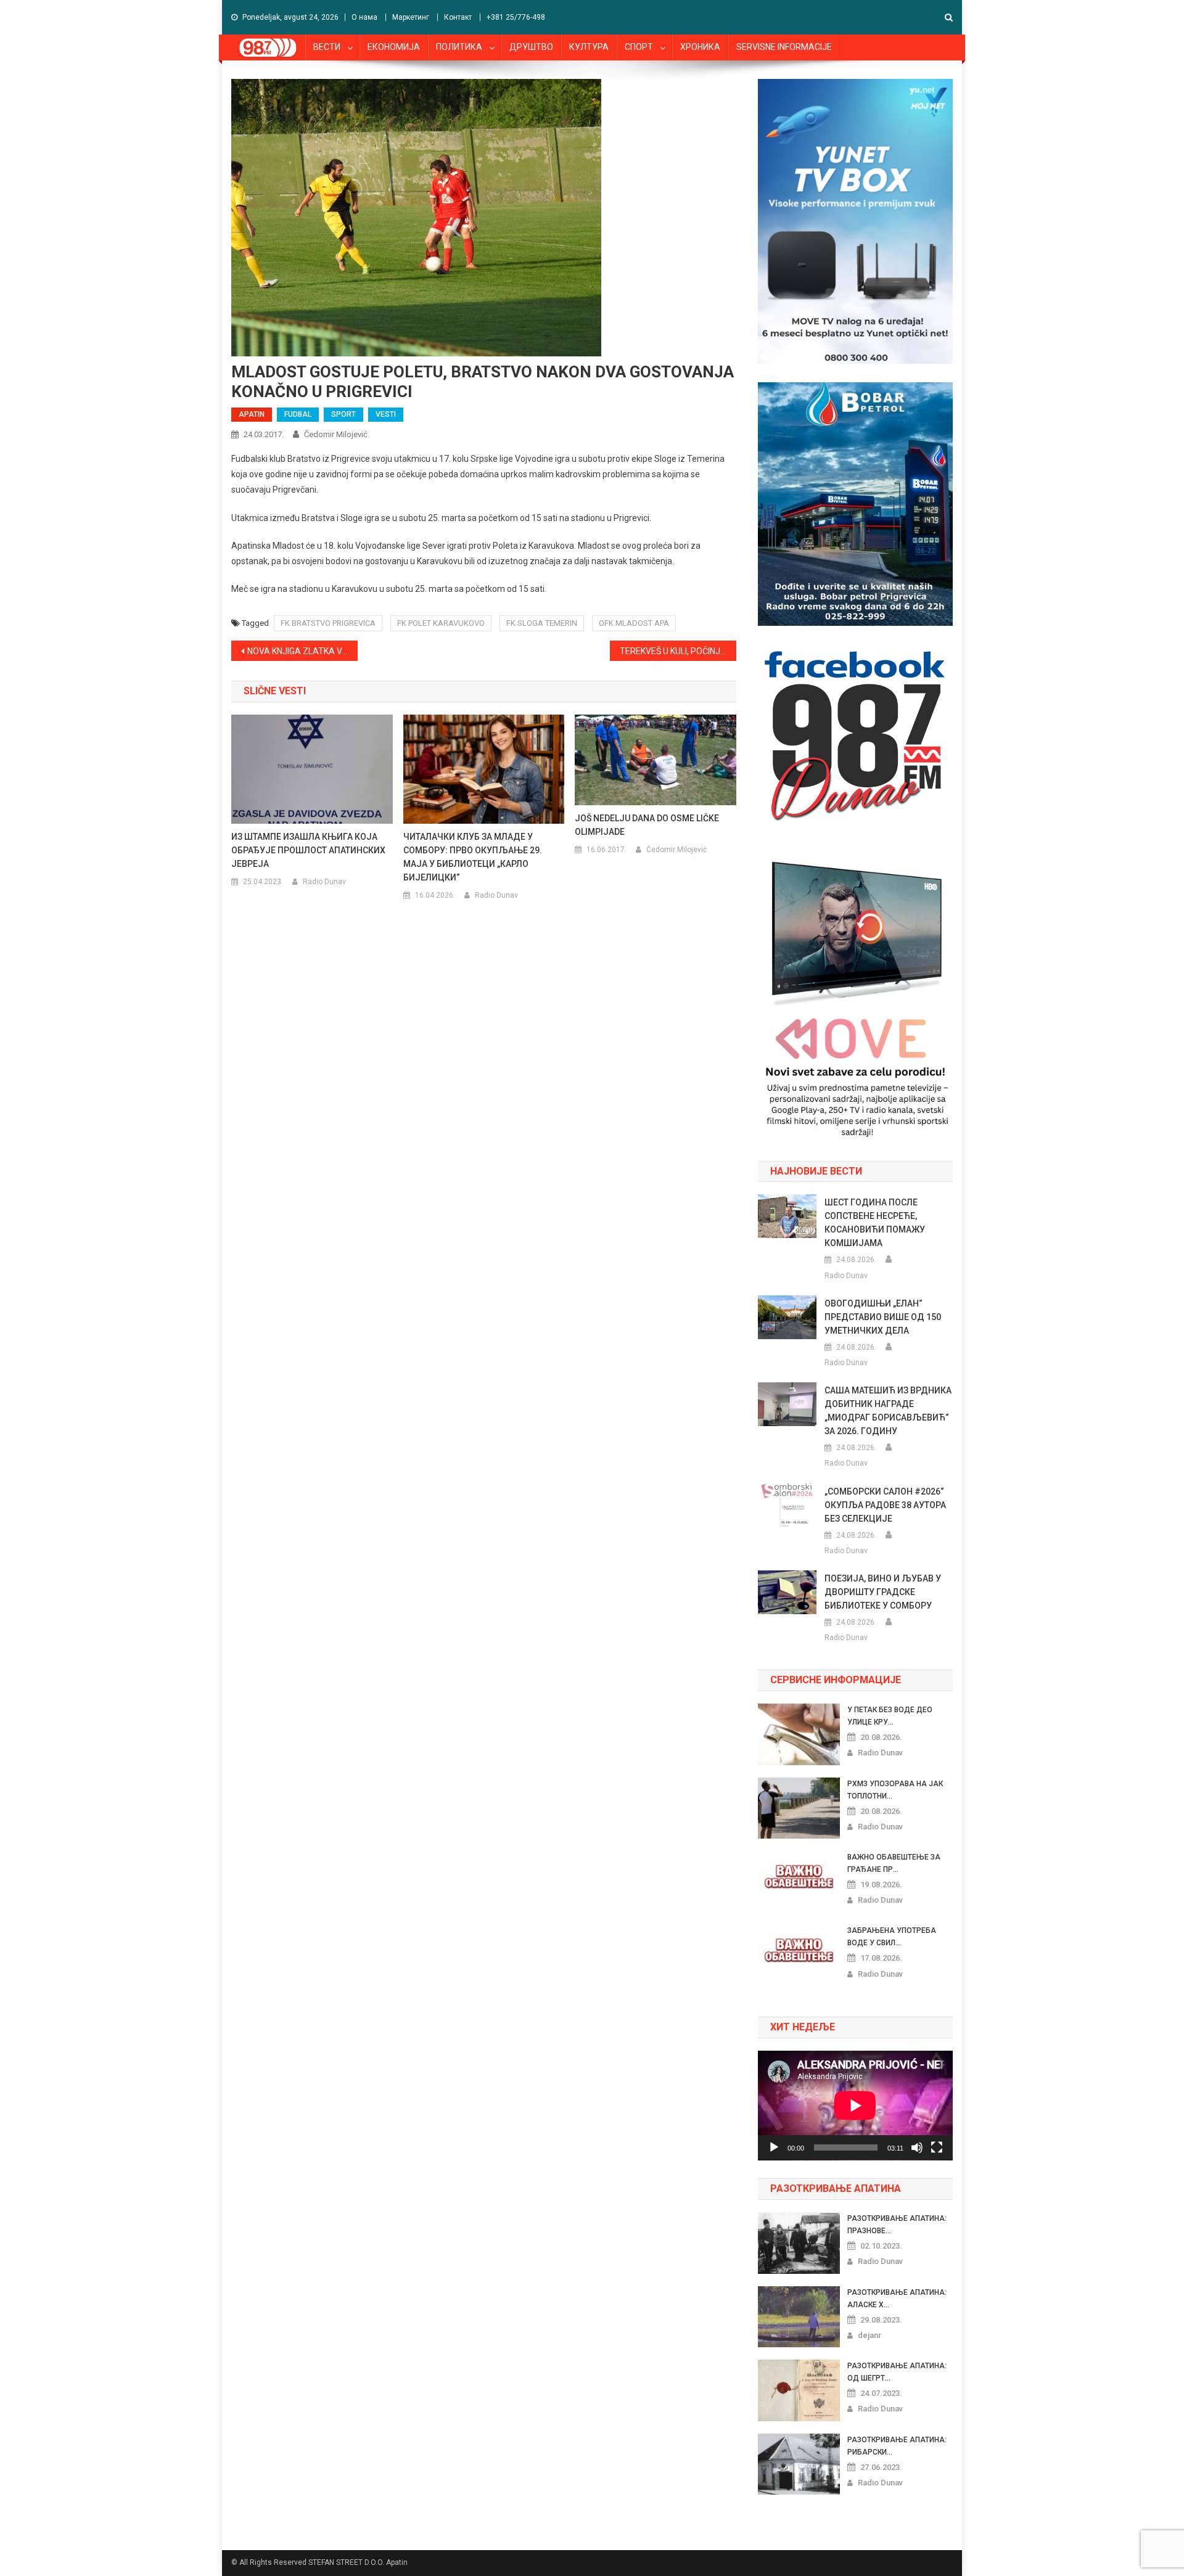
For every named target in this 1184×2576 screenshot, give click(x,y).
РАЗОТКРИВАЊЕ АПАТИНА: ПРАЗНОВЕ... (897, 2225)
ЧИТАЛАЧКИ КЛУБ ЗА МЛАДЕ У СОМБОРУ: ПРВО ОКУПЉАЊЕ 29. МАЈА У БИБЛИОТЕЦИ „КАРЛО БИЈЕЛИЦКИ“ (473, 857)
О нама (364, 17)
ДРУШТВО (531, 47)
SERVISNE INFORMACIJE (784, 47)
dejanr (869, 2335)
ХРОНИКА (700, 47)
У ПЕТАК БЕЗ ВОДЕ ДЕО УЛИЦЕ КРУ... (890, 1716)
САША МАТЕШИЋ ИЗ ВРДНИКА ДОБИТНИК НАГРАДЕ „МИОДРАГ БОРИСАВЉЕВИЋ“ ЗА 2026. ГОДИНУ (888, 1411)
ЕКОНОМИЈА (394, 47)
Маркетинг (411, 17)
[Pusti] (774, 2147)
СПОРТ (639, 47)
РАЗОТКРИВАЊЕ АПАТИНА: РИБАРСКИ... (897, 2446)
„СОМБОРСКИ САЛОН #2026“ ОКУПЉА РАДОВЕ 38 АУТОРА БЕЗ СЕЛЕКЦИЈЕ (885, 1505)
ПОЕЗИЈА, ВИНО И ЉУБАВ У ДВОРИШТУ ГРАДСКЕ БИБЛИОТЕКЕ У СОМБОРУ (883, 1592)
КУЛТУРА (589, 47)
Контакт (458, 17)
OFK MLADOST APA (634, 623)
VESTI (386, 414)
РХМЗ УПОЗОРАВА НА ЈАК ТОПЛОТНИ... (895, 1790)
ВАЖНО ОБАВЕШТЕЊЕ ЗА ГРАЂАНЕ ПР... (894, 1863)
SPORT (343, 414)
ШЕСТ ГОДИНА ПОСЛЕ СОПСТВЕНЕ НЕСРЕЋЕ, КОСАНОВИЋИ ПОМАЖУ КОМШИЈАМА (875, 1223)
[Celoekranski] (937, 2147)
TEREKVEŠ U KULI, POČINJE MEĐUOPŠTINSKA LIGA (678, 651)
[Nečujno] (917, 2147)
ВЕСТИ (327, 47)
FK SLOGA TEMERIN (542, 623)
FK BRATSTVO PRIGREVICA (328, 623)
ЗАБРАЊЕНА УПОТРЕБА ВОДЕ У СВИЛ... (892, 1937)
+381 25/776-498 (516, 17)
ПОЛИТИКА (459, 47)
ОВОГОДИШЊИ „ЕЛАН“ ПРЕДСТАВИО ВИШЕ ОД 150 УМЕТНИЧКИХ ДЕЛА (883, 1317)
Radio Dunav (324, 882)
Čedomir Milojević (336, 434)
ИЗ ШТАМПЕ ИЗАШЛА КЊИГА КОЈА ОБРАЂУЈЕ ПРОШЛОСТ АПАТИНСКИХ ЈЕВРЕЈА (308, 850)
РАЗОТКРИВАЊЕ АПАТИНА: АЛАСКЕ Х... (897, 2299)
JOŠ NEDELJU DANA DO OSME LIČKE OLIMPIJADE (647, 825)
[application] (855, 2106)
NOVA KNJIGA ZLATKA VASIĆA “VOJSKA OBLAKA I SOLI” (302, 651)
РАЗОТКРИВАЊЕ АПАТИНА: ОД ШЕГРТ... (897, 2372)
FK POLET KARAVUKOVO (441, 623)
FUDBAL (298, 414)
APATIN (252, 414)
